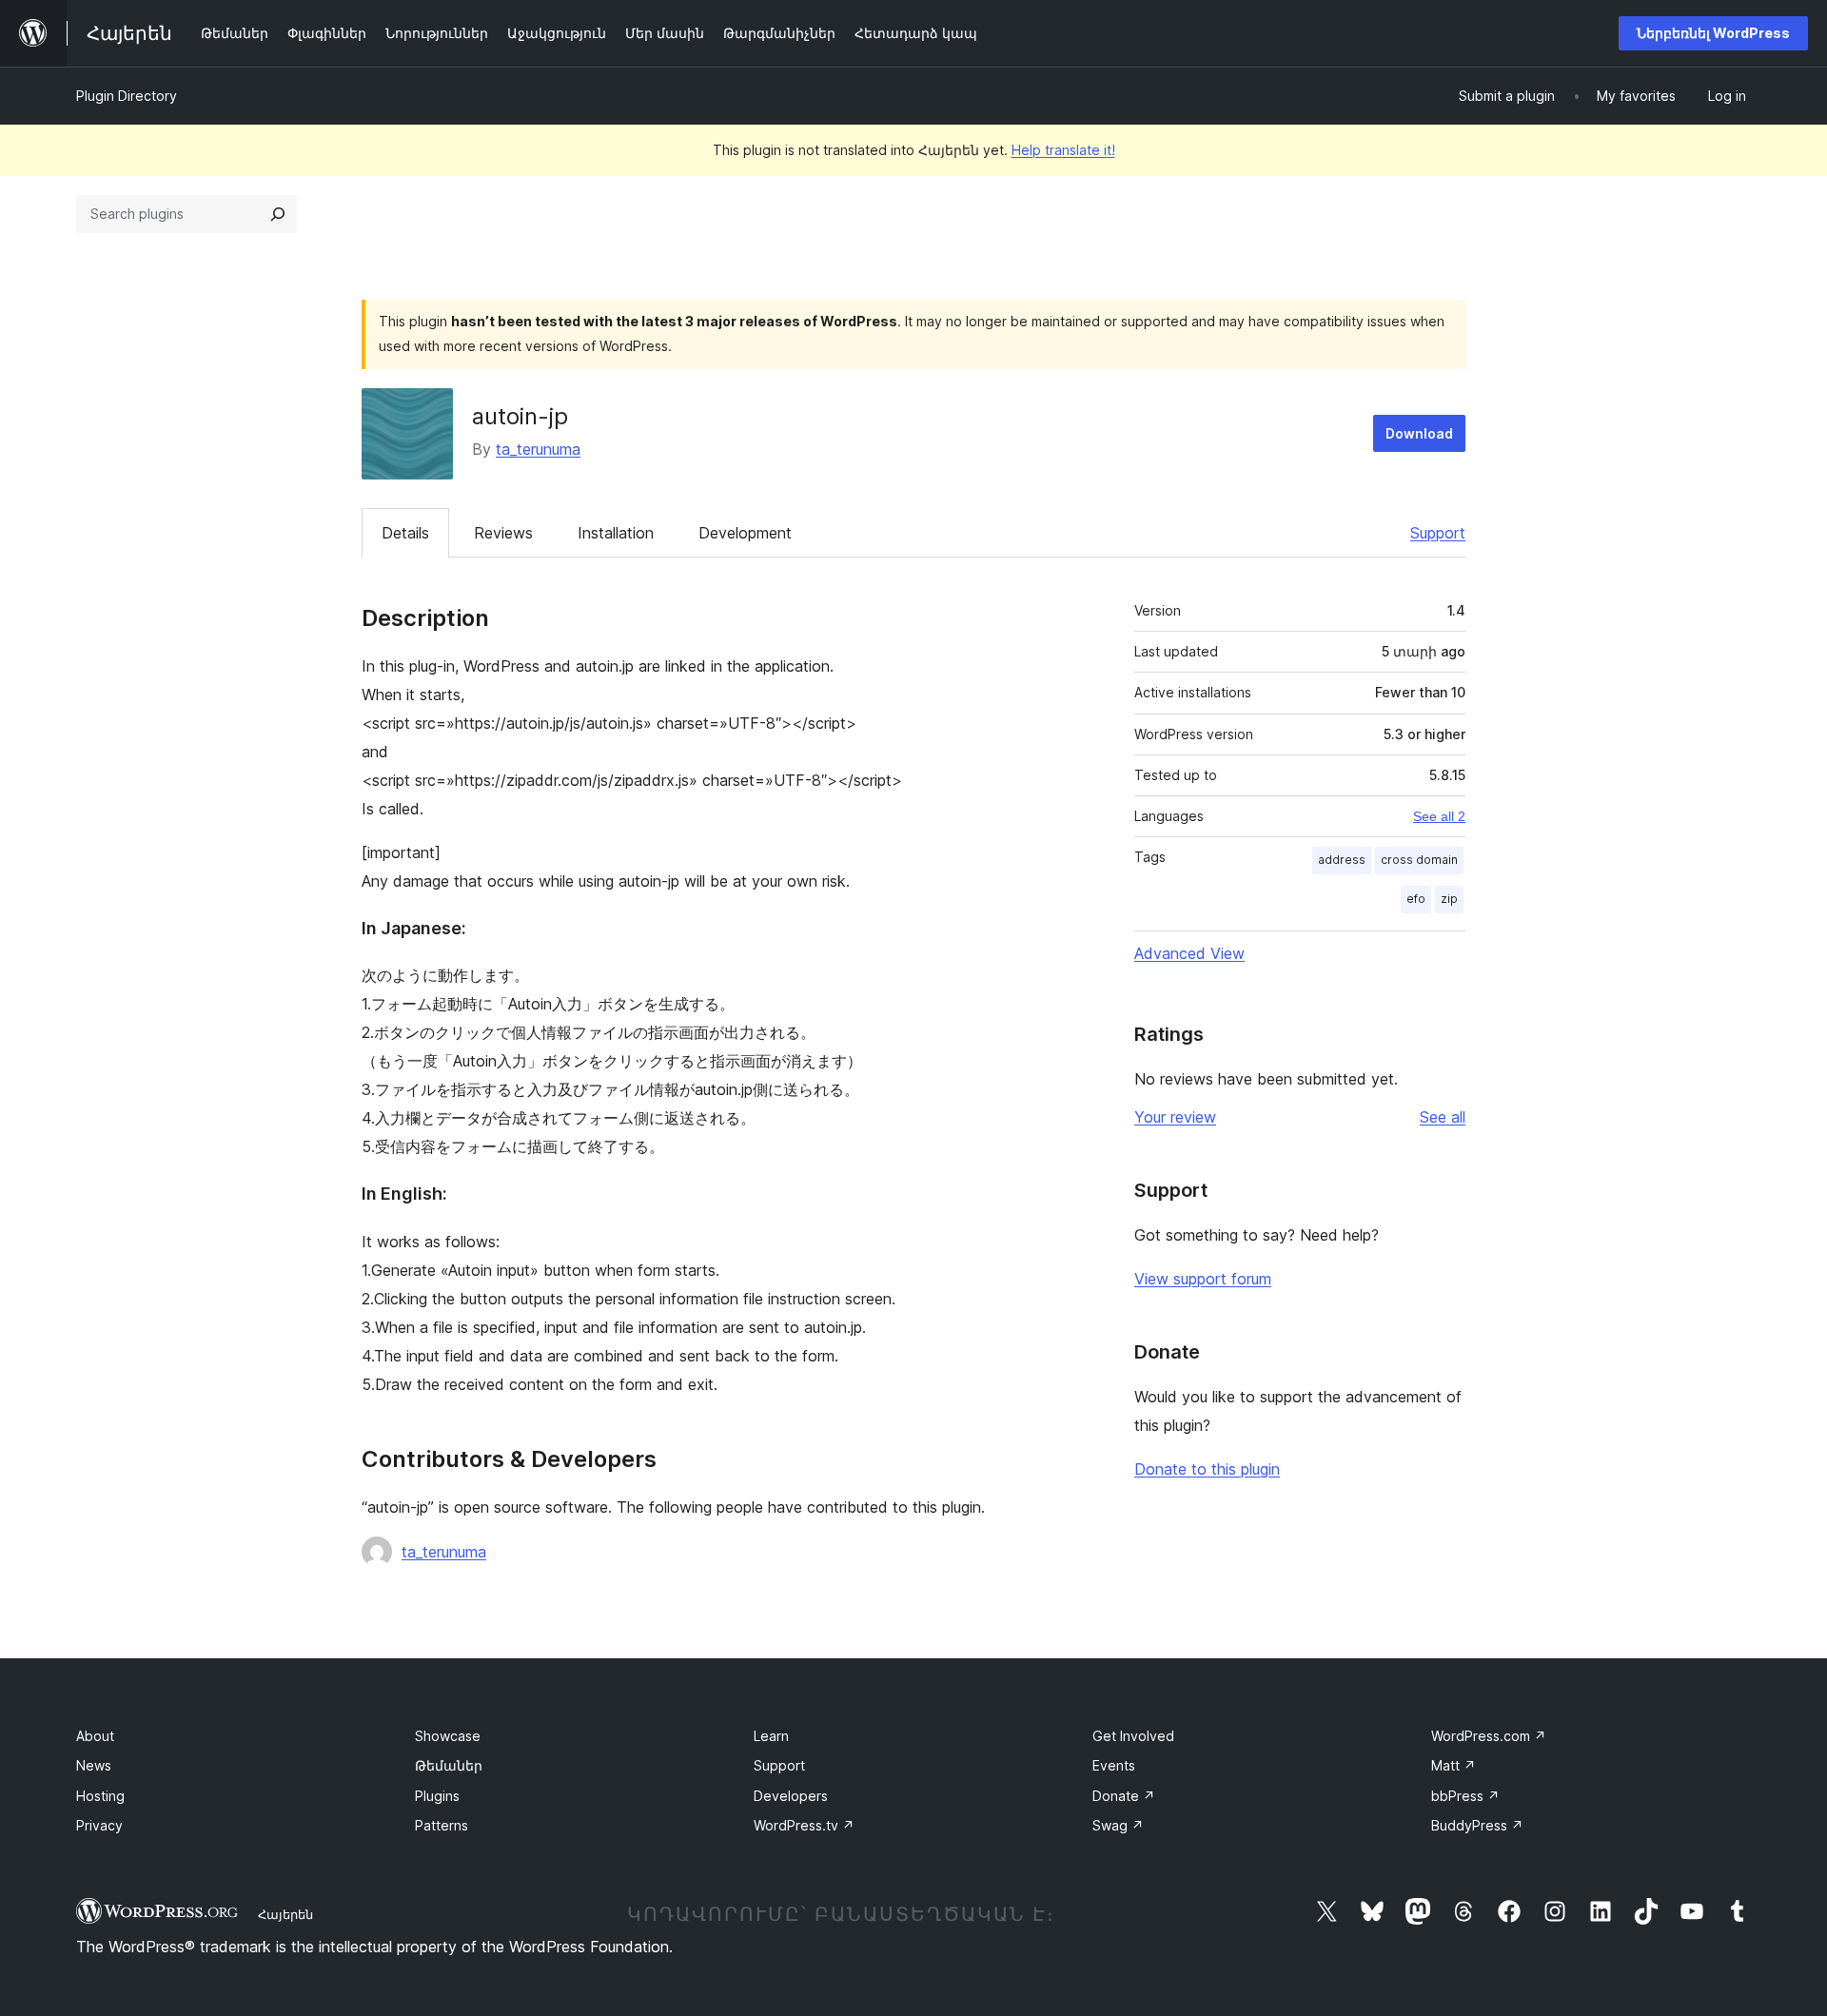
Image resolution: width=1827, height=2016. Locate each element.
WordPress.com (1489, 1736)
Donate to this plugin (1207, 1469)
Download (1419, 433)
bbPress (1465, 1796)
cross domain (1419, 860)
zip (1449, 899)
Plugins (437, 1796)
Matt (1454, 1765)
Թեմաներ (449, 1765)
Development (745, 533)
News (94, 1765)
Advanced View (1189, 953)
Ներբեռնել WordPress (1713, 33)
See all (1443, 1117)
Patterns (442, 1825)
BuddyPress (1477, 1825)
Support (1438, 533)
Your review (1175, 1117)
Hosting (100, 1796)
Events (1114, 1765)
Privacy (99, 1825)
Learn (771, 1736)
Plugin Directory (127, 96)
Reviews (503, 533)
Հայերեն (285, 1914)
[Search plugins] (278, 214)
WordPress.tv (804, 1825)
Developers (791, 1796)
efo (1416, 899)
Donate (1124, 1796)
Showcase (448, 1736)
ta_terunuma (538, 449)
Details (405, 533)
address (1342, 860)
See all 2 (1439, 816)
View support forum (1203, 1279)
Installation (616, 533)
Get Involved (1133, 1736)
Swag (1118, 1825)
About (95, 1736)
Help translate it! (1063, 150)
